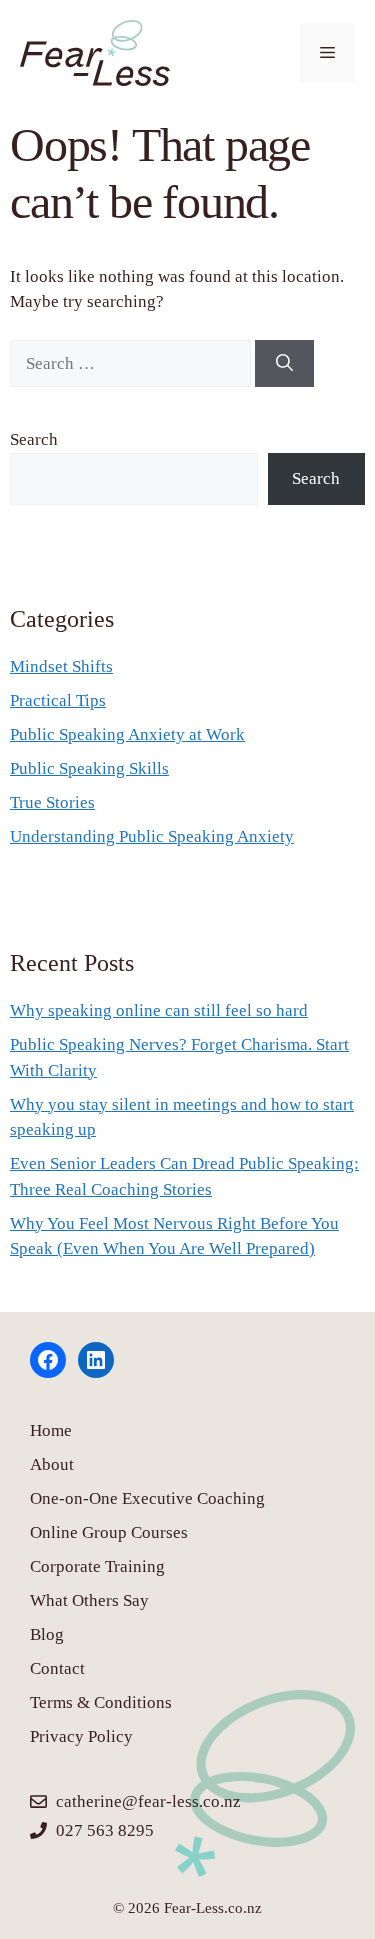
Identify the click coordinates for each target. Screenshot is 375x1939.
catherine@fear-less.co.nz (148, 1801)
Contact (57, 1668)
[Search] (284, 364)
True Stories (52, 802)
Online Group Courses (109, 1532)
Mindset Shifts (61, 666)
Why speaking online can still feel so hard (159, 1010)
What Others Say (89, 1600)
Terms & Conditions (101, 1702)
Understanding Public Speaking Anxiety (152, 836)
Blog (47, 1634)
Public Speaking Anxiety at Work (127, 734)
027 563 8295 (105, 1830)
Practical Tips (58, 700)
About (52, 1464)
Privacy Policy (81, 1736)
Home (51, 1430)
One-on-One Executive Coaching (147, 1498)
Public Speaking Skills (89, 768)
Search (34, 439)
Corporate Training (97, 1566)
